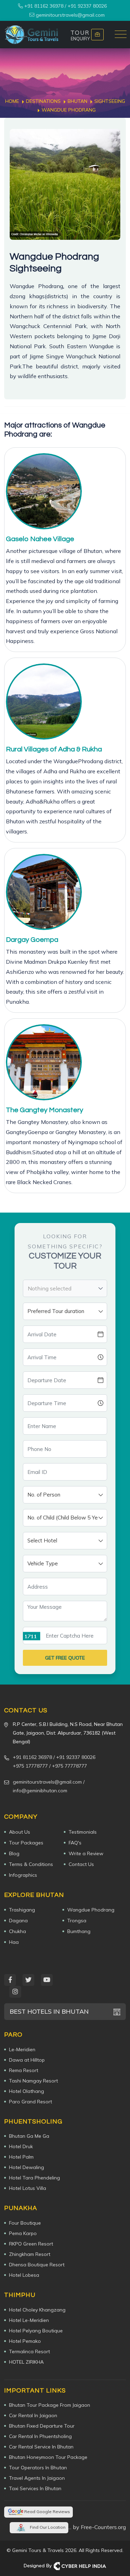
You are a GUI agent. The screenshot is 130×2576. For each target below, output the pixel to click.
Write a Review (86, 1853)
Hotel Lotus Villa (28, 2188)
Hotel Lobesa (24, 2275)
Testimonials (83, 1832)
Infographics (23, 1875)
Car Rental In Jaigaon (33, 2415)
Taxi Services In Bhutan (35, 2488)
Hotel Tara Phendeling (34, 2178)
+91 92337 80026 (87, 6)
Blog (14, 1853)
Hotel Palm (21, 2157)
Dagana (18, 1921)
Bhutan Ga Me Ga (29, 2136)
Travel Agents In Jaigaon (37, 2478)
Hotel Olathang (27, 2091)
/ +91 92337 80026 (74, 1757)
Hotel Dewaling (27, 2167)
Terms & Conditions (31, 1864)
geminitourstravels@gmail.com (70, 15)
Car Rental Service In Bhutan (41, 2447)
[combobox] (65, 1288)
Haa (14, 1942)
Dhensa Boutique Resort (37, 2265)
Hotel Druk (21, 2146)
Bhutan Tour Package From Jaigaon (50, 2405)
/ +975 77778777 (68, 1766)
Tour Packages (26, 1843)
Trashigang (22, 1910)
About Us (20, 1832)
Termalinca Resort (29, 2351)
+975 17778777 (30, 1766)
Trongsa (77, 1921)
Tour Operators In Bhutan (38, 2468)
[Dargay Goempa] (44, 892)
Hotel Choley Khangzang (37, 2310)
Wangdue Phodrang (91, 1910)
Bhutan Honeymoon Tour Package (48, 2457)
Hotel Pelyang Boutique (36, 2331)
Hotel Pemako (25, 2341)
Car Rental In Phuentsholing (40, 2436)
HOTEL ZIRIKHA (26, 2362)
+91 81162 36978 (43, 6)
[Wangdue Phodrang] (65, 184)
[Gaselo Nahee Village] (44, 491)
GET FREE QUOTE (65, 1658)
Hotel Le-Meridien (29, 2320)
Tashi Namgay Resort (33, 2081)
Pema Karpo (23, 2233)
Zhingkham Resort (30, 2254)
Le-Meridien (22, 2049)
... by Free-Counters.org (97, 2527)
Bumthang (79, 1931)
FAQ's (75, 1843)
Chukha (18, 1931)
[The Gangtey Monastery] (44, 1062)
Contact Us (81, 1864)
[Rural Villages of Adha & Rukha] (44, 702)
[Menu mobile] (121, 35)
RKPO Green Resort (31, 2244)
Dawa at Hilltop (27, 2060)
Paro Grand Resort (31, 2102)
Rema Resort (24, 2070)
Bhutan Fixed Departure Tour (42, 2426)
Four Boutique (25, 2223)
